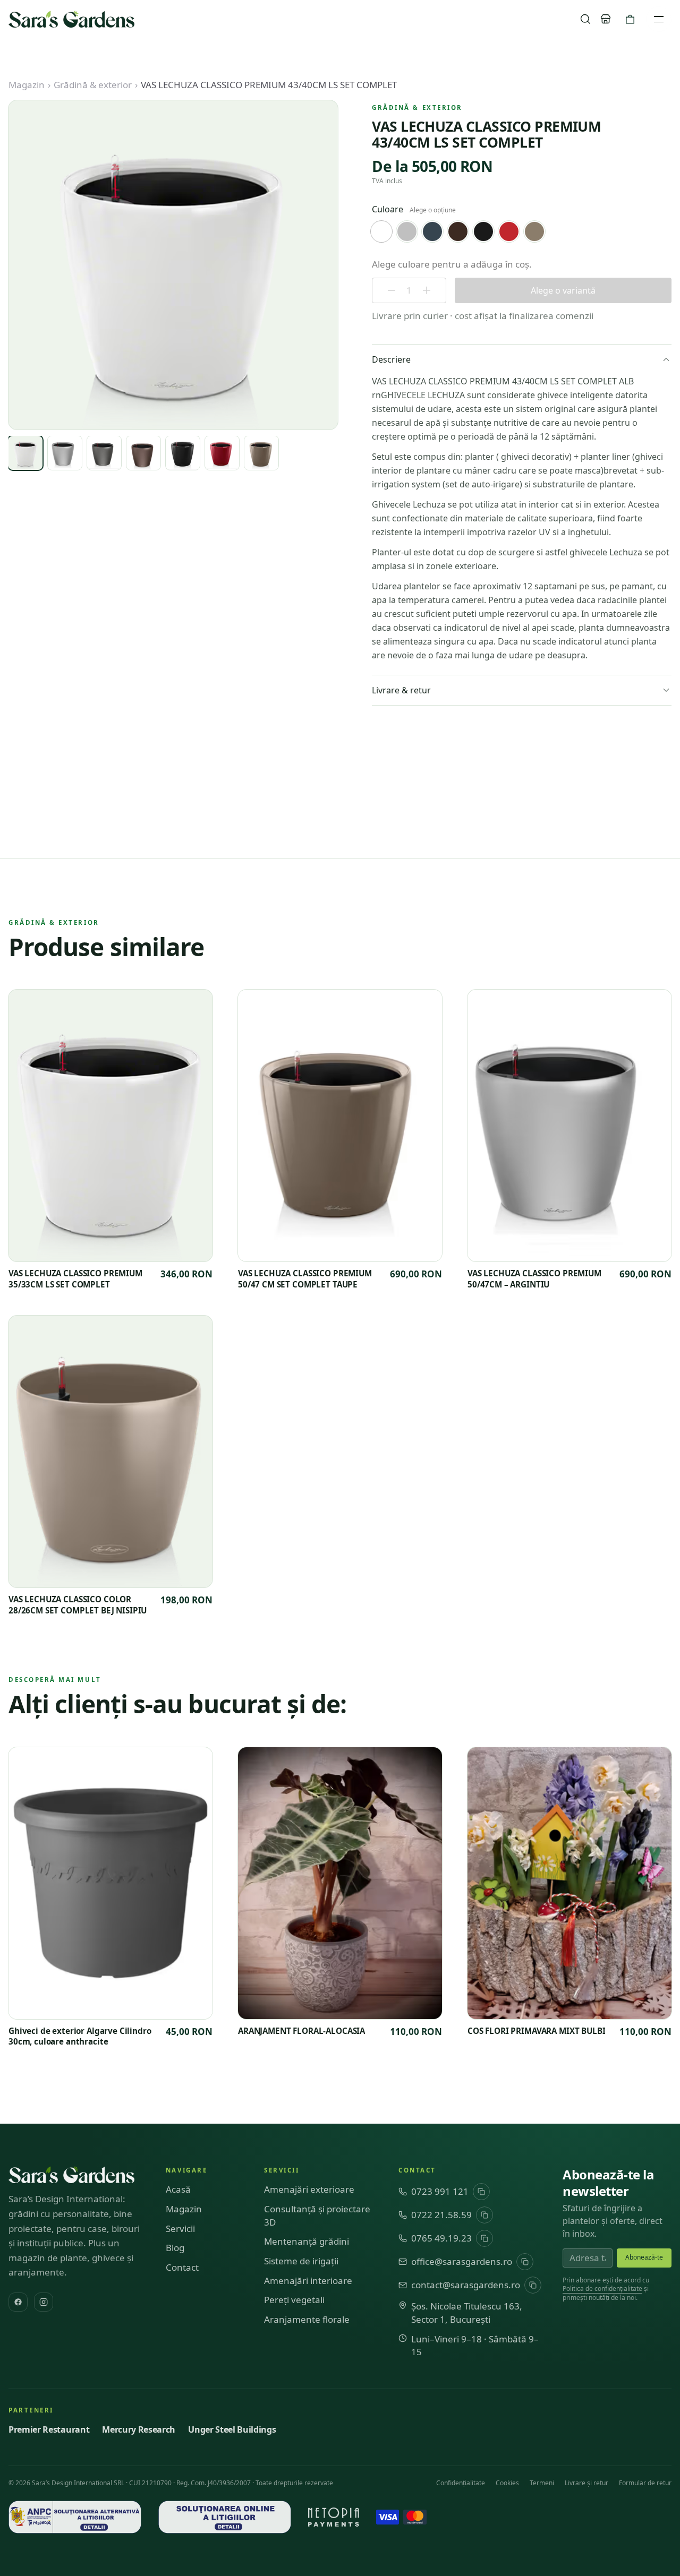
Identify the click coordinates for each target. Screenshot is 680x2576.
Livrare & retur (401, 690)
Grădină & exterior (93, 85)
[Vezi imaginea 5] (183, 453)
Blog (175, 2248)
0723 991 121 (440, 2191)
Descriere (391, 359)
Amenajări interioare (308, 2281)
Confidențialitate (461, 2483)
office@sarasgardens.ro (462, 2261)
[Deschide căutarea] (585, 19)
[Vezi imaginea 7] (261, 453)
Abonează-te (644, 2257)
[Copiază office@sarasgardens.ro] (525, 2262)
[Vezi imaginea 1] (25, 453)
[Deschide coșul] (630, 19)
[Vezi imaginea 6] (222, 453)
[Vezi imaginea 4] (143, 453)
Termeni (542, 2483)
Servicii (180, 2229)
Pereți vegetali (294, 2300)
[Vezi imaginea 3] (104, 453)
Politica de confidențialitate (602, 2289)
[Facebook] (18, 2302)
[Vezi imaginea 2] (65, 453)
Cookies (507, 2483)
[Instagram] (44, 2302)
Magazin (27, 85)
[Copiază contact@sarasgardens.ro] (533, 2285)
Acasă (178, 2189)
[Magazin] (606, 19)
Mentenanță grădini (307, 2241)
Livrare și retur (586, 2483)
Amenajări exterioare (309, 2189)
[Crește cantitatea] (427, 290)
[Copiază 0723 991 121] (481, 2192)
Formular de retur (645, 2483)
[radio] (381, 231)
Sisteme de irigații (301, 2261)
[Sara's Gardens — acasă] (71, 19)
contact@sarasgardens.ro (466, 2285)
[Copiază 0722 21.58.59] (484, 2215)
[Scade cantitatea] (392, 290)
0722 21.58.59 (441, 2215)
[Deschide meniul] (659, 19)
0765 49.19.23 (441, 2238)
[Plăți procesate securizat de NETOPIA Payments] (334, 2517)
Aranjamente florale (307, 2319)
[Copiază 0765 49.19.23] (484, 2238)
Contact (182, 2267)
